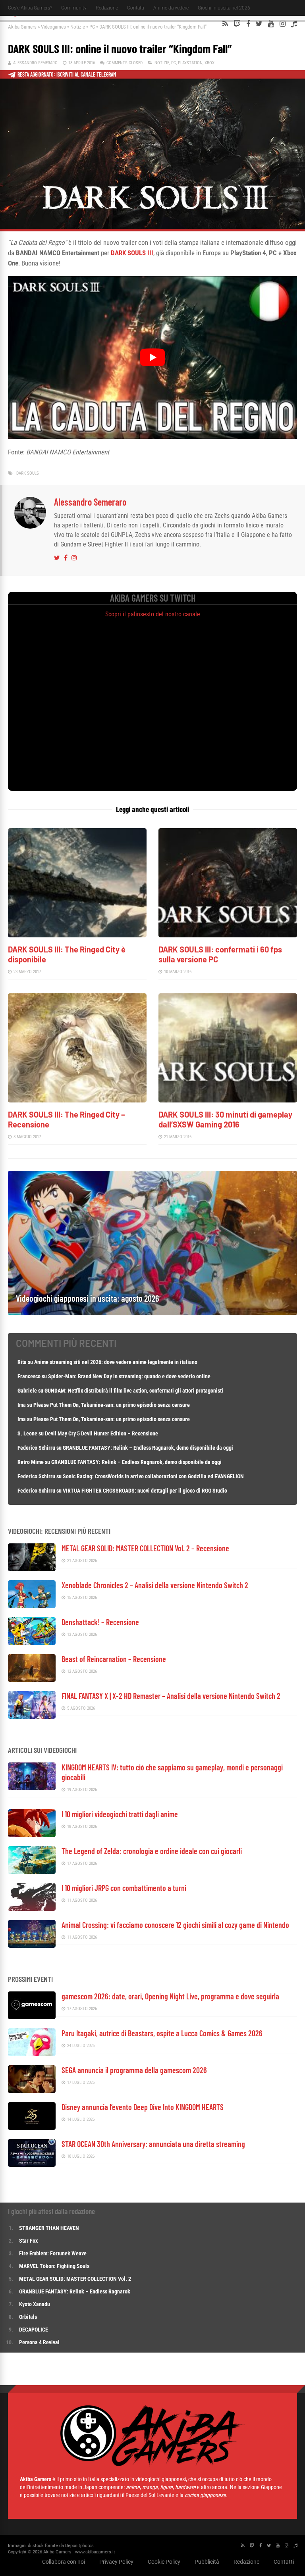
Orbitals (28, 2317)
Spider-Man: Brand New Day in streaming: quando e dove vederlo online (129, 1376)
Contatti (136, 8)
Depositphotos (79, 2546)
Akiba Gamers (22, 27)
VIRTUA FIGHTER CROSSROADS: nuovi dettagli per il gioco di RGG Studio (145, 1491)
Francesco (29, 1376)
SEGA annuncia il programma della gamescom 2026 (134, 2070)
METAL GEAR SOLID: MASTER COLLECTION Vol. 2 (75, 2279)
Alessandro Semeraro (35, 63)
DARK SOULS (28, 473)
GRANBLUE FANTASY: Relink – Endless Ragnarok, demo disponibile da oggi (148, 1448)
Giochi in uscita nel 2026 (224, 8)
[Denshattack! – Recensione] (32, 1643)
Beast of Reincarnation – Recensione (114, 1659)
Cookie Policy (164, 2562)
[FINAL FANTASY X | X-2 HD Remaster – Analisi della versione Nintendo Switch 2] (32, 1717)
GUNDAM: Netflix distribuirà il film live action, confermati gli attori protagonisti (134, 1391)
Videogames (53, 27)
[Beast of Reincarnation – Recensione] (32, 1680)
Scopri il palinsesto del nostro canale (153, 614)
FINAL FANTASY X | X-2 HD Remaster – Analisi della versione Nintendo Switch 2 (171, 1696)
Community (74, 8)
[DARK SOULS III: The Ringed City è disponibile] (77, 935)
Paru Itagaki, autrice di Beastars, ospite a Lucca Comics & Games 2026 (162, 2033)
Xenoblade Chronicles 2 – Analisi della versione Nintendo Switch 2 (155, 1585)
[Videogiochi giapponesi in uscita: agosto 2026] (152, 1313)
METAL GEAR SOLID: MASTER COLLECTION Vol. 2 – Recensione (145, 1548)
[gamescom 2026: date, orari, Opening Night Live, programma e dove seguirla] (32, 2017)
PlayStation (190, 63)
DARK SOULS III (132, 253)
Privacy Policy (116, 2562)
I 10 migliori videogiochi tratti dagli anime (120, 1814)
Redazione (107, 8)
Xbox (209, 63)
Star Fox (28, 2241)
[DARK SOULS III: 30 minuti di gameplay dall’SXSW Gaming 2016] (228, 1100)
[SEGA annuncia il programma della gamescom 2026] (32, 2091)
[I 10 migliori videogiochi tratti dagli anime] (32, 1835)
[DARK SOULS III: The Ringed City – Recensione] (77, 1100)
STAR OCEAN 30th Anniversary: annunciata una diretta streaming (153, 2144)
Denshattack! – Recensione (100, 1622)
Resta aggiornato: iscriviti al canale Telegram (67, 74)
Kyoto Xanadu (35, 2304)
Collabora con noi (64, 2562)
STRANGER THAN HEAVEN (49, 2228)
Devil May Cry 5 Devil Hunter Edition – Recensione (101, 1433)
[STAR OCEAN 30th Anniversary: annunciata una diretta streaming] (32, 2165)
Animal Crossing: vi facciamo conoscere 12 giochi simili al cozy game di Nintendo (175, 1925)
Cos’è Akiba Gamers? (30, 8)
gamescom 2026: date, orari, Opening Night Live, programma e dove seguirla (170, 1996)
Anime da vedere (171, 8)
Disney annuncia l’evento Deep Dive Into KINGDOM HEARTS (143, 2107)
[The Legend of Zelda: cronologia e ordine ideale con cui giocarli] (32, 1872)
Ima (22, 1405)
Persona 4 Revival (39, 2342)
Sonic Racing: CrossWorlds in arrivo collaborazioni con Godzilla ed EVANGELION (153, 1476)
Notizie (78, 27)
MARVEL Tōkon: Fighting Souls (55, 2266)
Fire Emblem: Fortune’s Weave (53, 2253)
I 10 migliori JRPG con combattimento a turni (124, 1888)
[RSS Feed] (225, 24)
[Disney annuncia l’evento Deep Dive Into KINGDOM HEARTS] (32, 2128)
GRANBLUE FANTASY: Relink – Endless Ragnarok (75, 2291)
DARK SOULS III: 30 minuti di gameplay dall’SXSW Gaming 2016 (225, 1119)
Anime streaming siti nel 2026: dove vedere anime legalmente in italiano (116, 1362)
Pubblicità (207, 2562)
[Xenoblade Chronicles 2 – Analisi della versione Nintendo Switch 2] (32, 1606)
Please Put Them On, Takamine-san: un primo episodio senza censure (112, 1405)
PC (92, 27)
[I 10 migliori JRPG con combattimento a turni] (32, 1909)
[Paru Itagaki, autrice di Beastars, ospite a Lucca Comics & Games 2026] (32, 2054)
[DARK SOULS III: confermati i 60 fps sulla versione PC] (228, 935)
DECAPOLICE (34, 2330)
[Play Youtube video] (152, 357)
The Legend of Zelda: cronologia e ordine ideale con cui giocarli (152, 1851)
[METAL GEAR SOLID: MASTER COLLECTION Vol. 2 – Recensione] (32, 1569)
